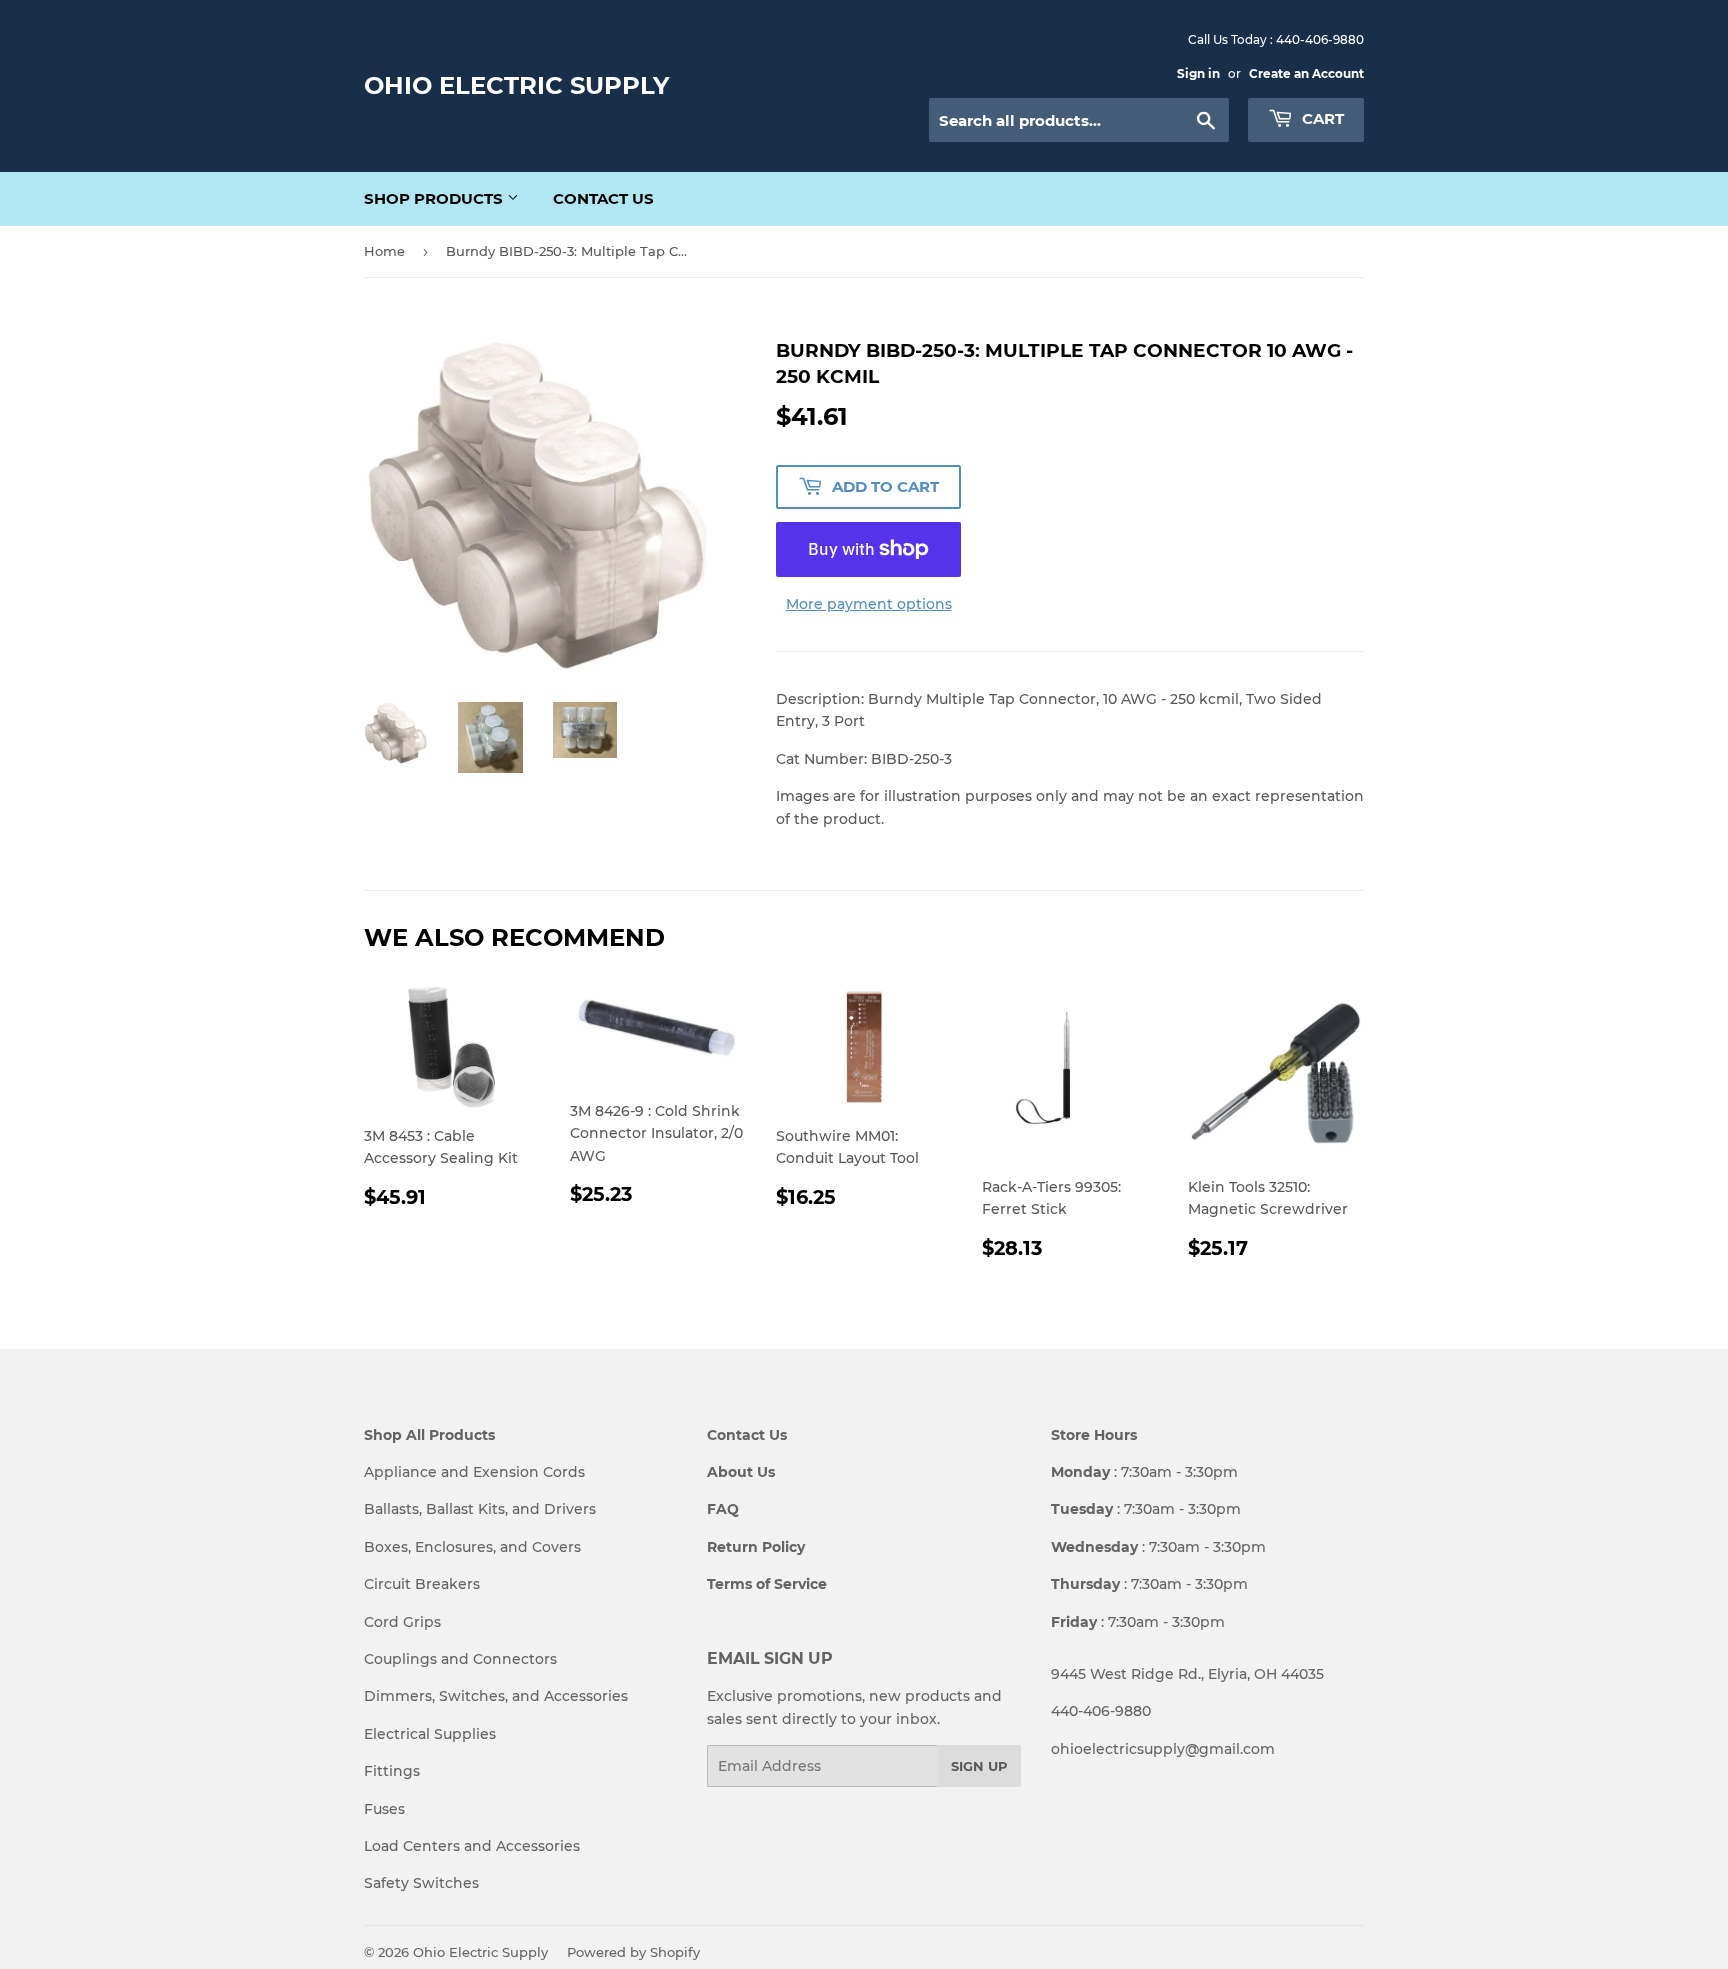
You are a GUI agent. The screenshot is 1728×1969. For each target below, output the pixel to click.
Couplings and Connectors (460, 1659)
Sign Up (979, 1766)
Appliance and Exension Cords (474, 1472)
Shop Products (435, 198)
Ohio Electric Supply (516, 85)
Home (384, 251)
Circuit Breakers (422, 1584)
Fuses (384, 1809)
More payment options (869, 604)
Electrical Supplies (430, 1734)
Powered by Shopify (633, 1952)
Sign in (1198, 73)
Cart (1321, 118)
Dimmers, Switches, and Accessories (496, 1696)
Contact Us (603, 198)
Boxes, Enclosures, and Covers (472, 1547)
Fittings (392, 1771)
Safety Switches (421, 1883)
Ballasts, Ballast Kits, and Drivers (480, 1509)
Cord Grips (402, 1622)
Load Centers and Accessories (472, 1846)
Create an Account (1306, 73)
